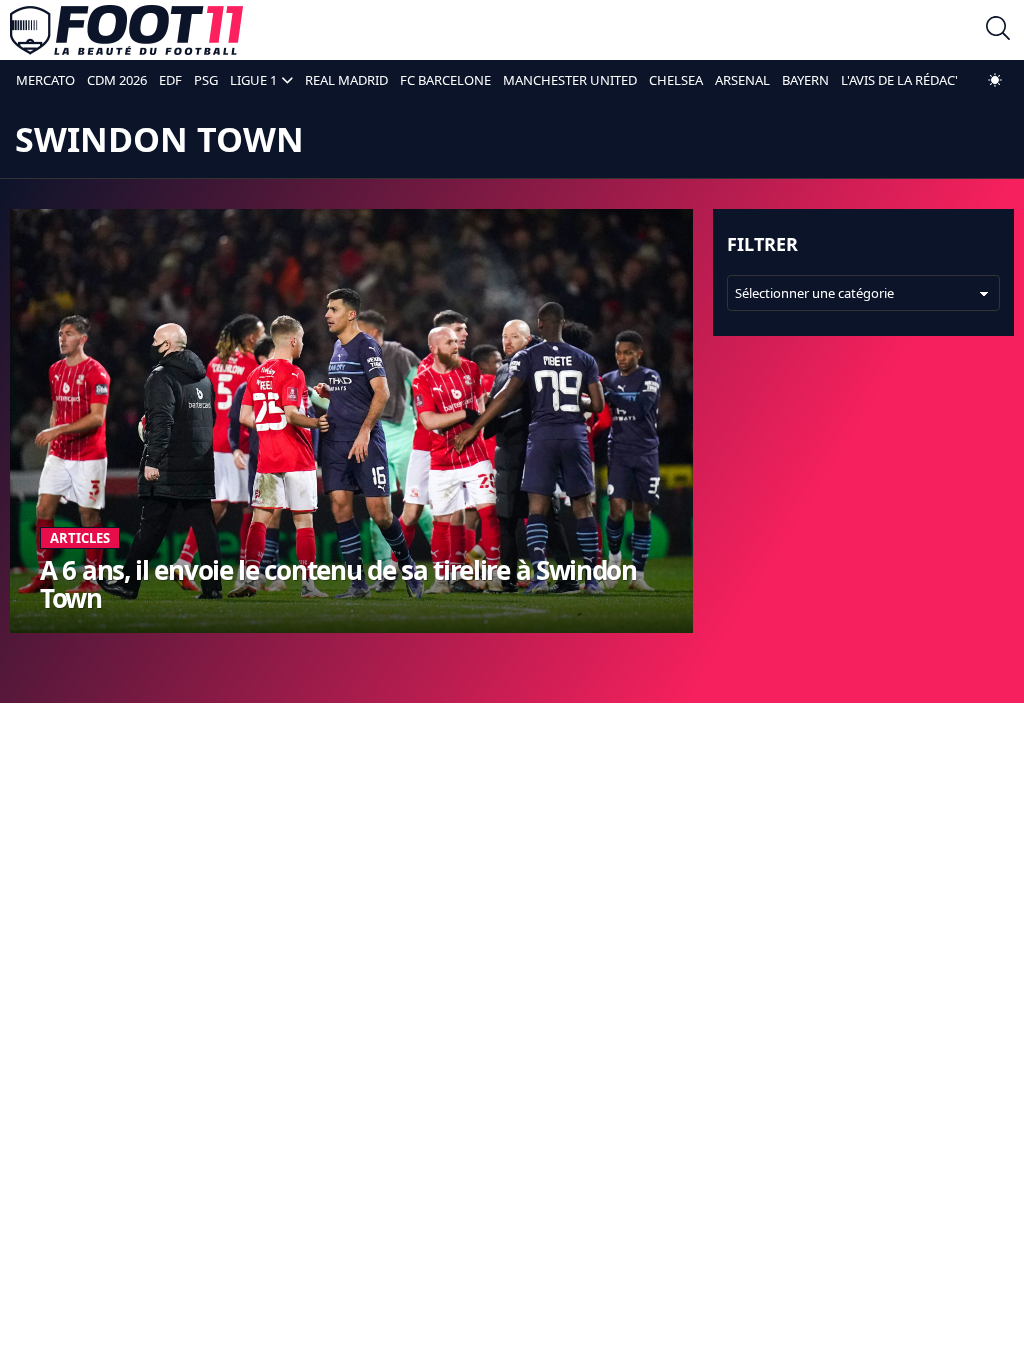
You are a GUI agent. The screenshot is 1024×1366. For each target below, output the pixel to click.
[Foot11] (126, 30)
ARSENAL (742, 80)
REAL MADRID (346, 80)
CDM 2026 (117, 80)
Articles (80, 538)
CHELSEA (676, 80)
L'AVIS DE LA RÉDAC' (899, 80)
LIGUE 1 (253, 80)
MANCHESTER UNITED (570, 80)
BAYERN (805, 80)
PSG (206, 80)
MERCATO (45, 80)
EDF (170, 80)
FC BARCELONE (445, 80)
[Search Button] (998, 30)
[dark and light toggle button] (995, 80)
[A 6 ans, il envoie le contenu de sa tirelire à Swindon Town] (351, 421)
